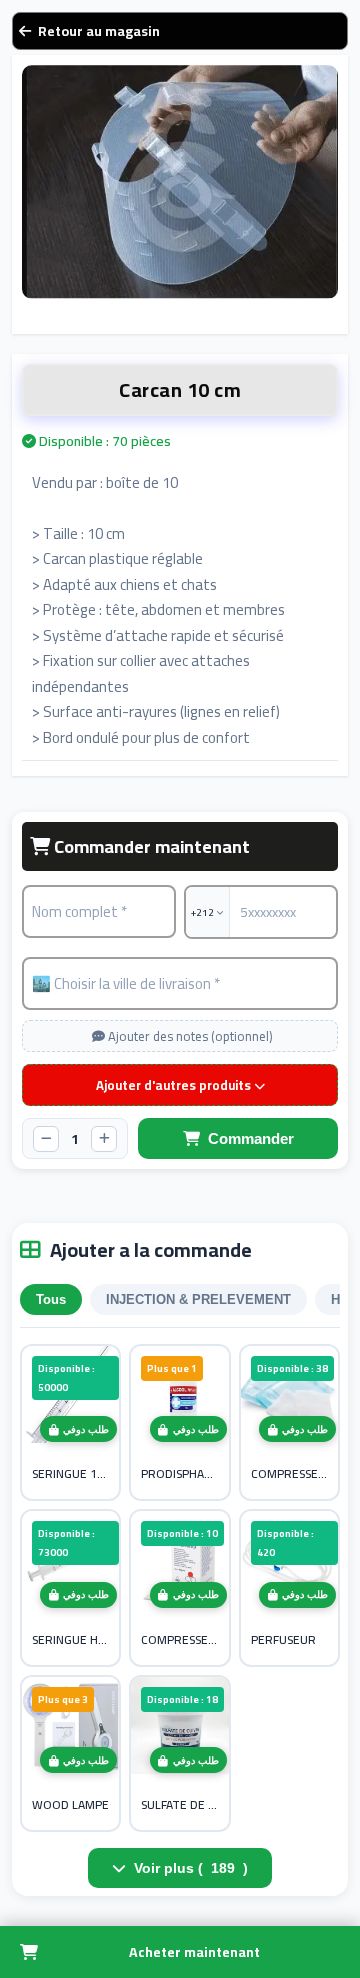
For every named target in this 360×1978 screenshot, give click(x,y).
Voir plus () (191, 1868)
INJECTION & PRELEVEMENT (198, 1299)
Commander (251, 1138)
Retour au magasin (99, 31)
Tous (51, 1299)
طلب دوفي (86, 1429)
